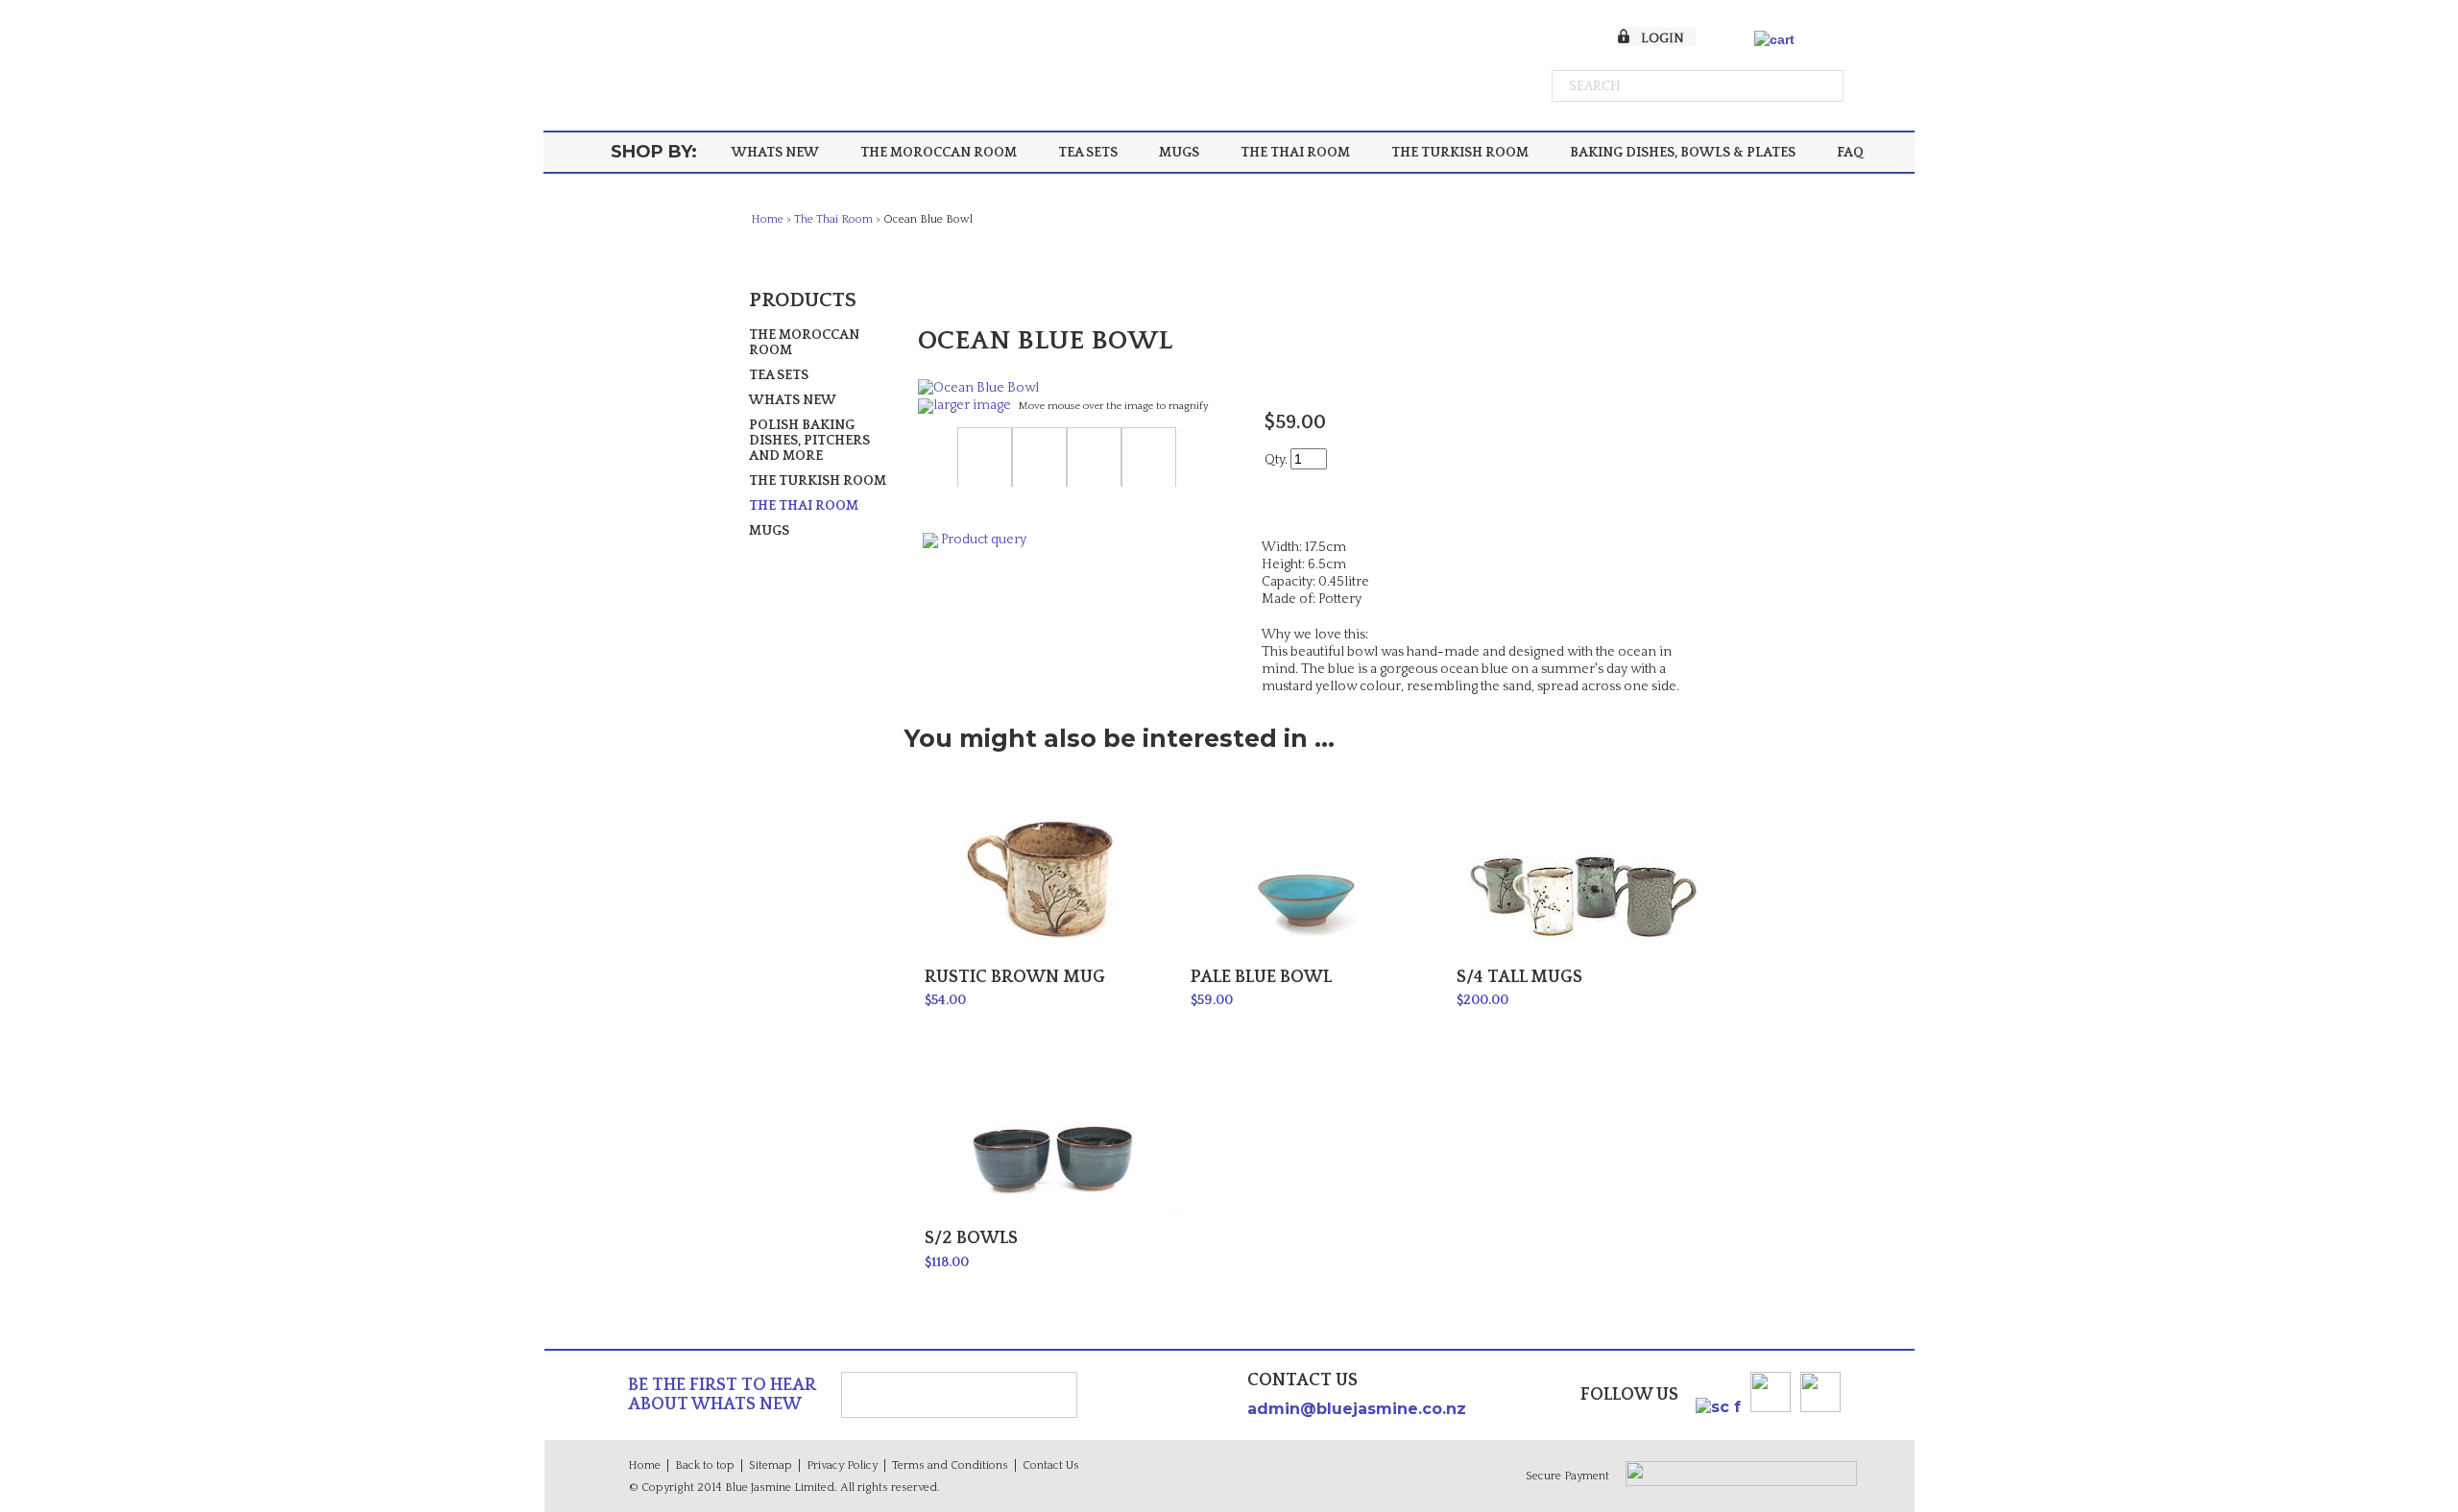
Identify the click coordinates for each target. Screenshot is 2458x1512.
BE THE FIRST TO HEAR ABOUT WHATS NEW (722, 1395)
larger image (972, 405)
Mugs (1179, 153)
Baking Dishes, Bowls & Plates (1683, 153)
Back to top (705, 1465)
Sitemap (771, 1465)
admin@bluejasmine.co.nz (1357, 1409)
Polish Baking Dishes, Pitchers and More (809, 441)
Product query (984, 540)
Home (767, 219)
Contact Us (1051, 1465)
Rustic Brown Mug (1015, 977)
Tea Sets (1088, 153)
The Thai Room (1295, 153)
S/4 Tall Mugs (1519, 977)
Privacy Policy (842, 1465)
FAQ (1850, 153)
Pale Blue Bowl (1261, 977)
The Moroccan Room (939, 153)
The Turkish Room (1460, 153)
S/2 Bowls (971, 1238)
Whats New (775, 153)
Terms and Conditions (950, 1465)
